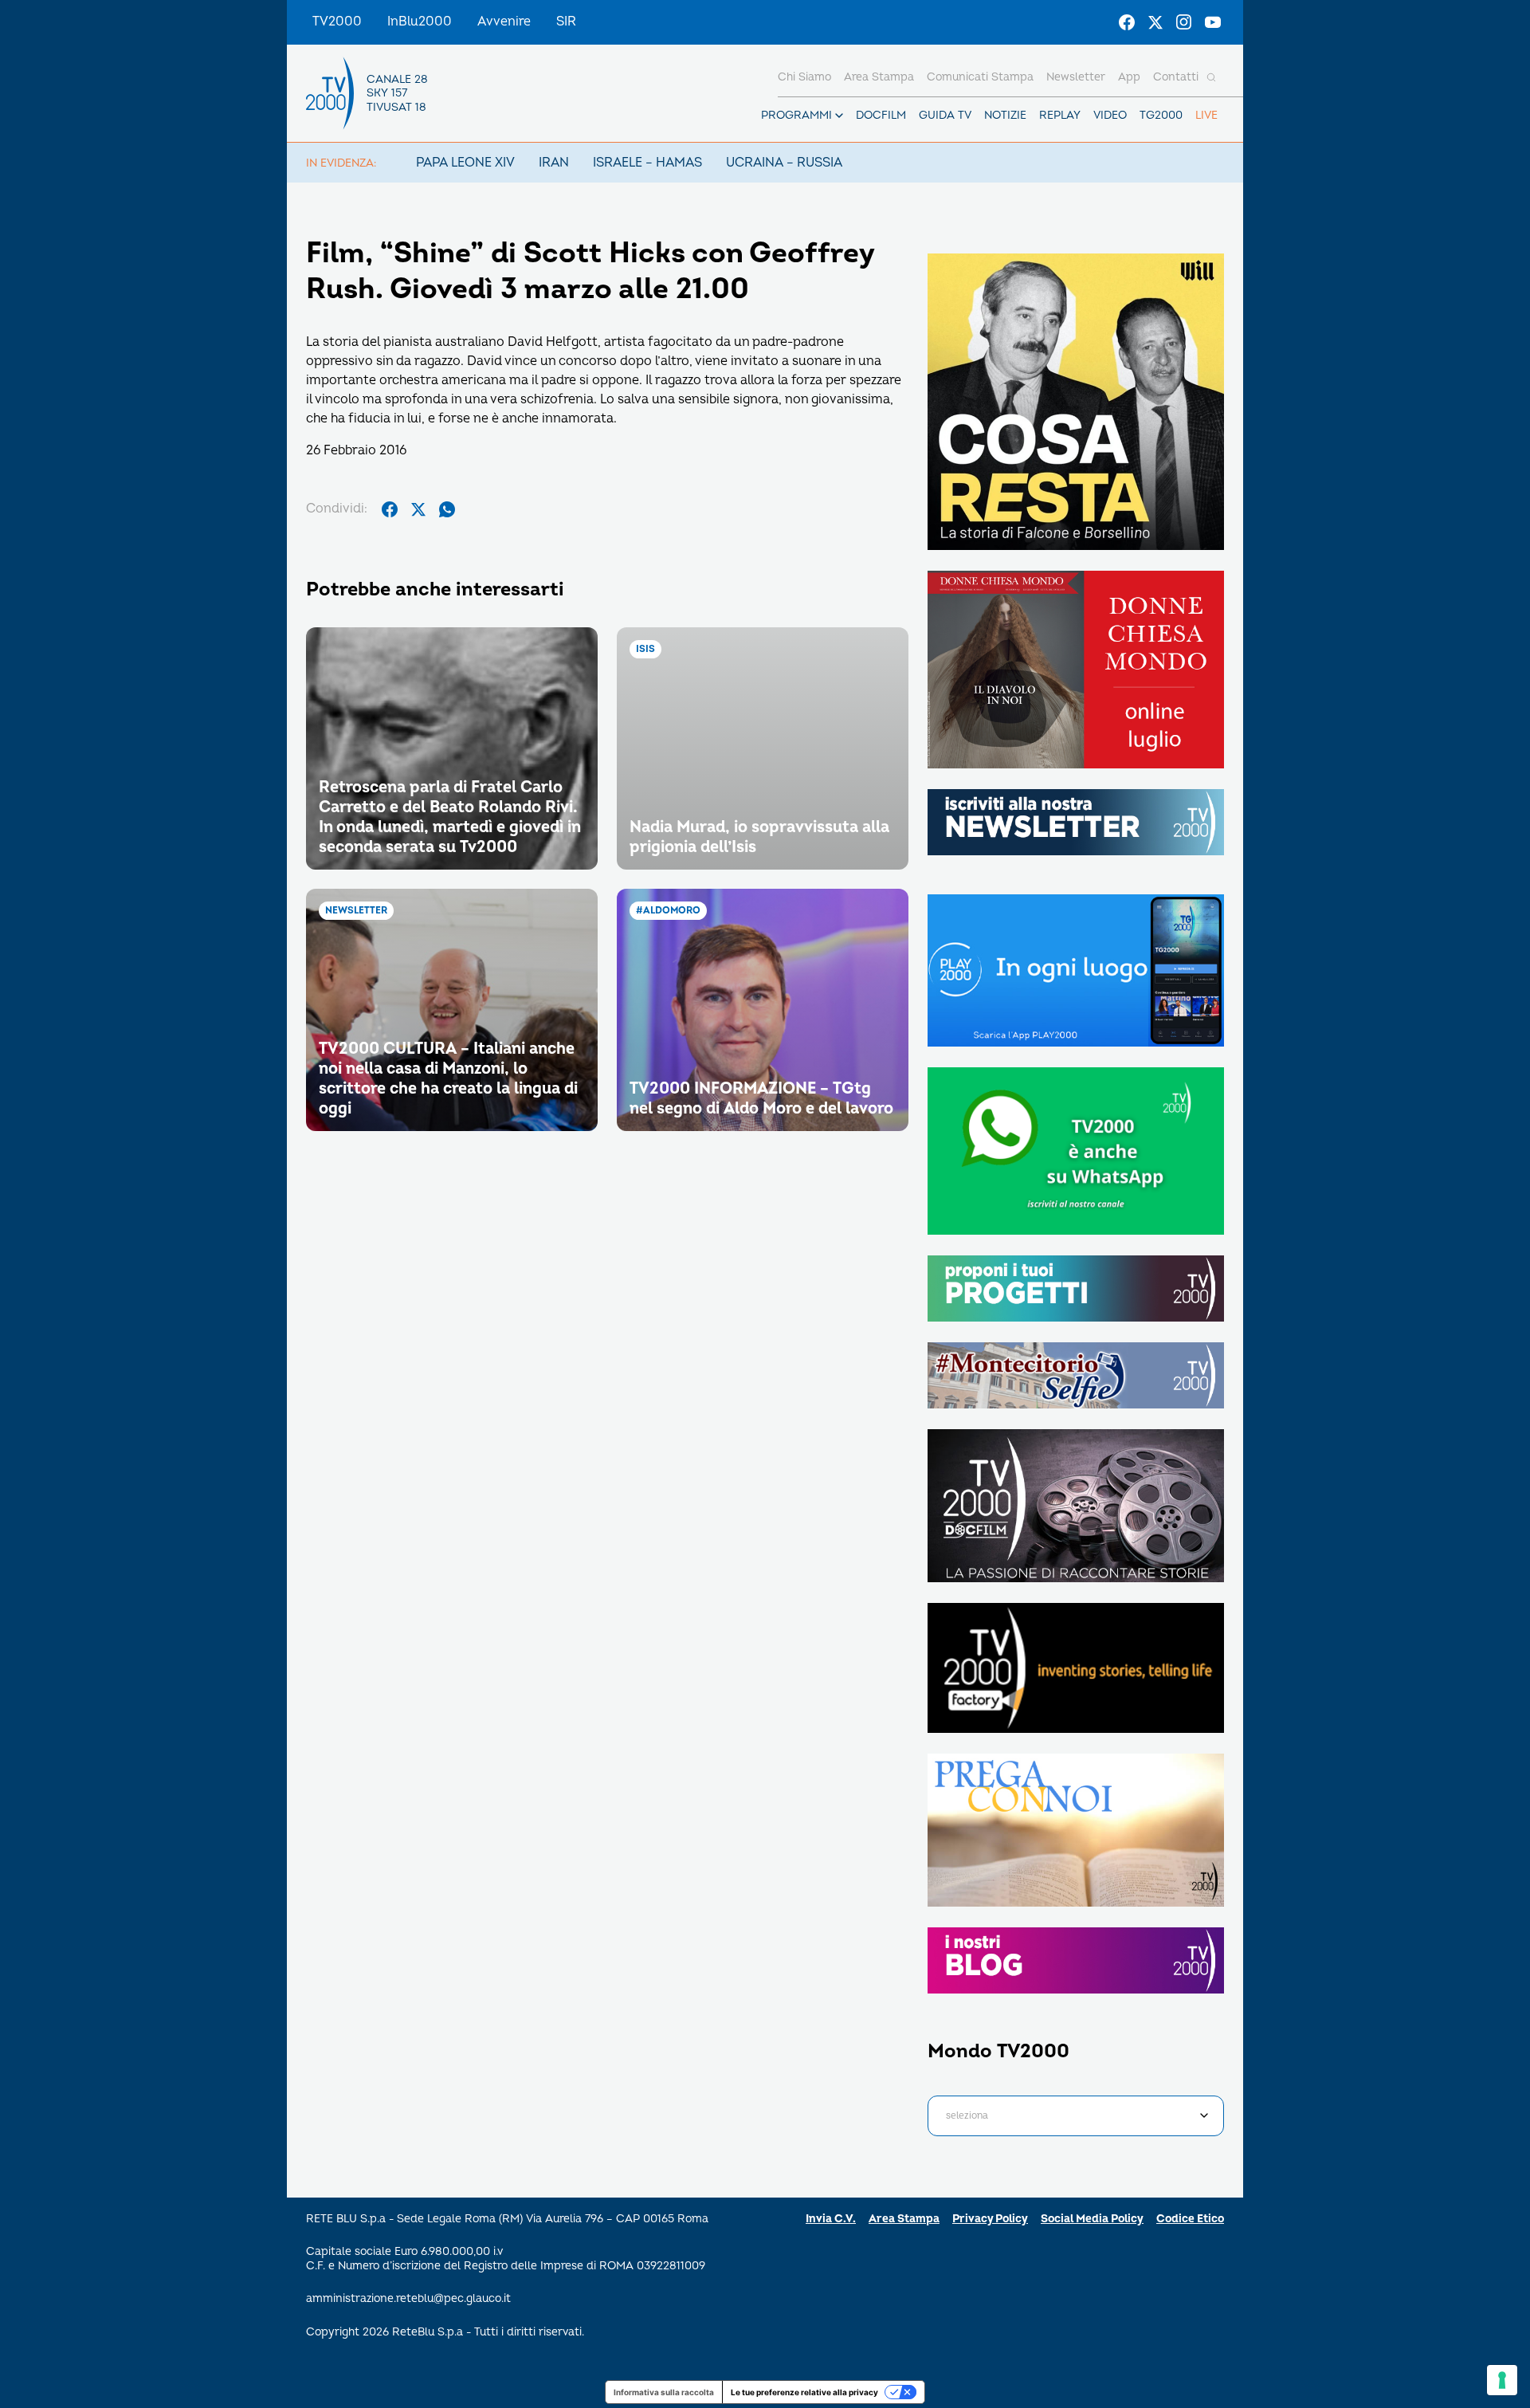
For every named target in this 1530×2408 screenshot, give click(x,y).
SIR (566, 22)
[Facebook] (1127, 22)
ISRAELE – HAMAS (647, 163)
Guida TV (945, 115)
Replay (1060, 115)
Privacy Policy (990, 2219)
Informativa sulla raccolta (664, 2392)
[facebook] (390, 509)
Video (1110, 115)
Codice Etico (1190, 2219)
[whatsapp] (447, 509)
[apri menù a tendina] (839, 116)
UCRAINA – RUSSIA (784, 163)
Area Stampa (904, 2219)
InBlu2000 (420, 22)
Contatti (1176, 77)
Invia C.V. (831, 2219)
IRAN (554, 163)
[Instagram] (1184, 22)
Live (1206, 115)
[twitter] (418, 509)
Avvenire (504, 22)
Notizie (1005, 115)
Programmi (796, 115)
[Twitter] (1155, 22)
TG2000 (1161, 115)
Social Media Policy (1092, 2219)
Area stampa (879, 77)
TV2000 (337, 22)
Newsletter (1076, 77)
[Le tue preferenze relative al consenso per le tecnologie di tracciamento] (1502, 2380)
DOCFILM (881, 115)
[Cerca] (1211, 77)
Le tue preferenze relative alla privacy (804, 2392)
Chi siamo (804, 77)
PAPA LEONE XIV (465, 163)
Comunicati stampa (980, 77)
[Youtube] (1213, 22)
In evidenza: (341, 163)
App (1129, 77)
